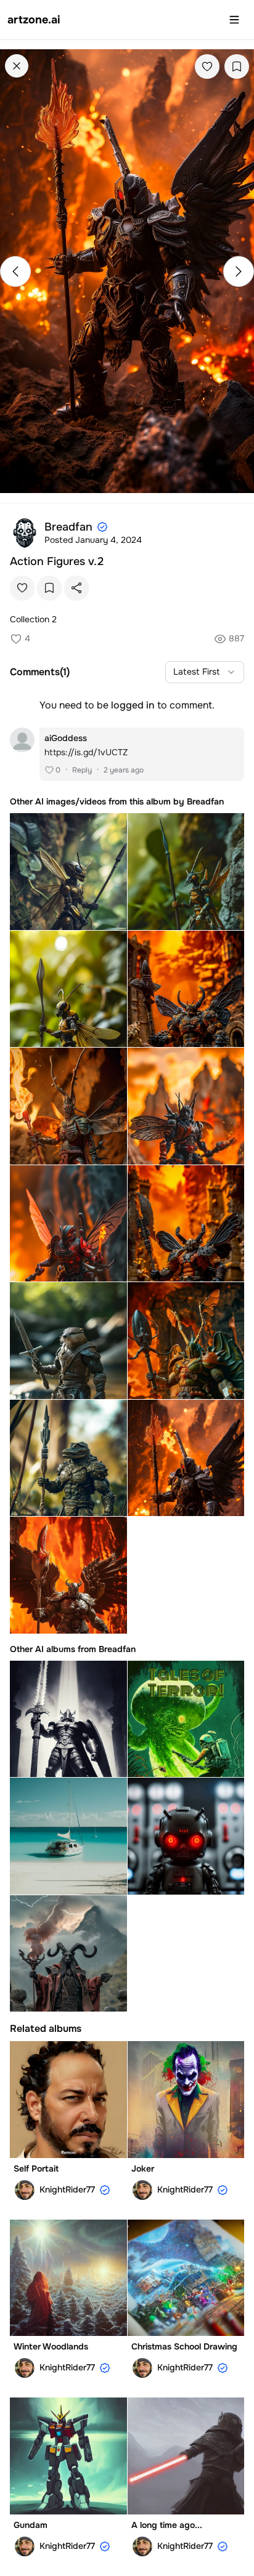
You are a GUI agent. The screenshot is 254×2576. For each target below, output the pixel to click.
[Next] (239, 271)
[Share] (76, 588)
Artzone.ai (34, 20)
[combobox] (205, 672)
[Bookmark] (237, 66)
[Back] (17, 66)
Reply (82, 770)
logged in (133, 705)
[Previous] (15, 271)
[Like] (207, 66)
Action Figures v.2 (57, 561)
